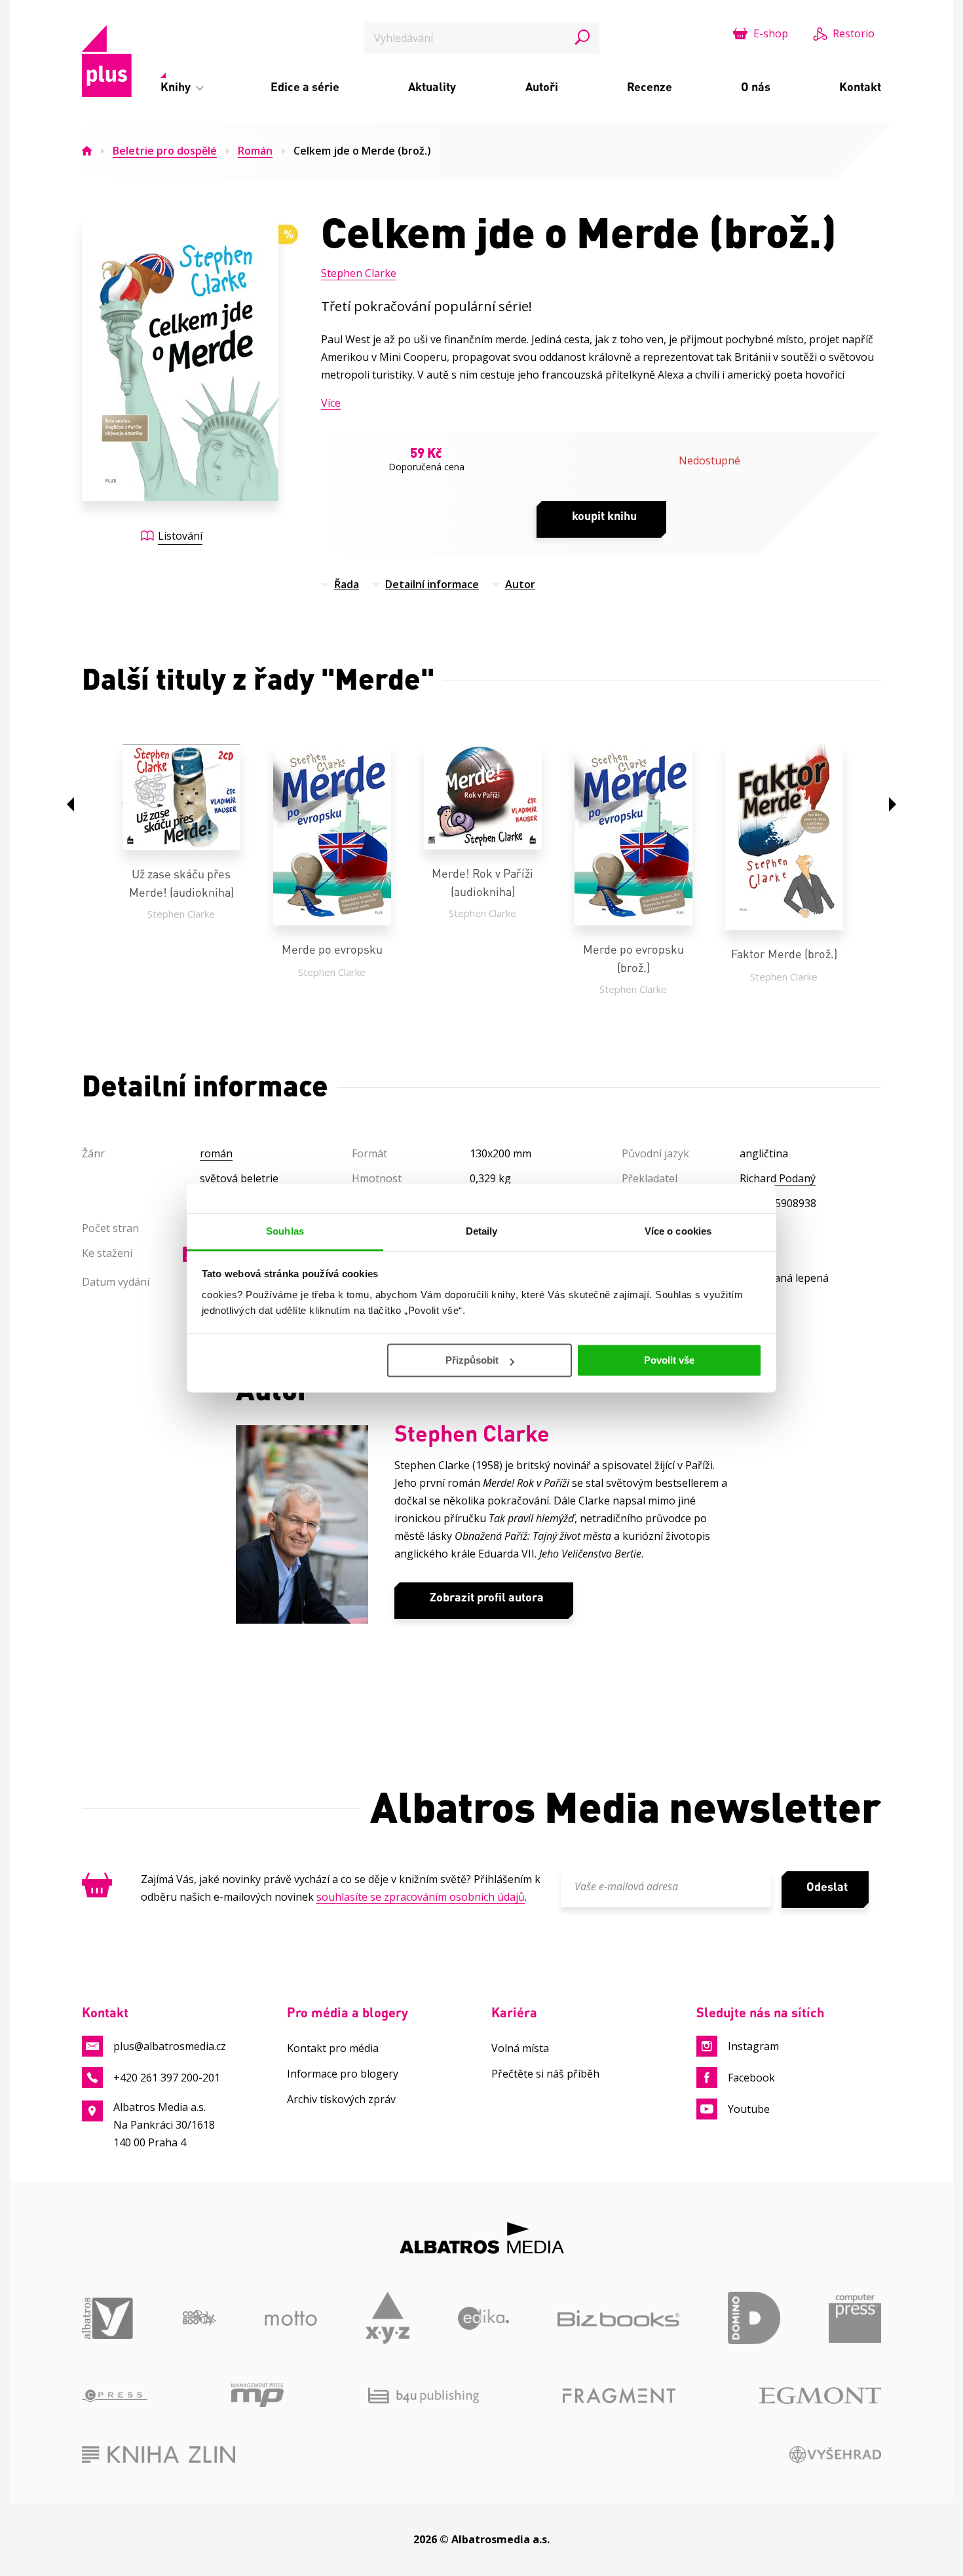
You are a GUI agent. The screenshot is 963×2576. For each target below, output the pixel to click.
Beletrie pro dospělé (165, 151)
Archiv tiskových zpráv (341, 2099)
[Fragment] (619, 2395)
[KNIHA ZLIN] (159, 2455)
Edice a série (305, 86)
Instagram (753, 2046)
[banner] (107, 61)
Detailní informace (432, 584)
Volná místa (520, 2048)
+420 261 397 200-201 (167, 2078)
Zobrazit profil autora (487, 1597)
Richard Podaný (778, 1178)
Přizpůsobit (472, 1360)
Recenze (650, 86)
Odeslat (827, 1886)
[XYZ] (387, 2318)
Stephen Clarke (359, 273)
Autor (520, 584)
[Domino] (754, 2318)
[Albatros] (108, 2318)
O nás (756, 86)
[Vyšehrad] (836, 2455)
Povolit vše (669, 1360)
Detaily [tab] (482, 1231)
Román (255, 151)
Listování (180, 536)
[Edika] (484, 2318)
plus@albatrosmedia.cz (170, 2046)
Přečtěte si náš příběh (545, 2074)
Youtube (749, 2109)
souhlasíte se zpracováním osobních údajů (421, 1897)
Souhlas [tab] (285, 1231)
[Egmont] (820, 2395)
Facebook (751, 2078)
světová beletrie (239, 1178)
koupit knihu (604, 515)
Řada (347, 584)
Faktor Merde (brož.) (784, 954)
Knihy (177, 86)
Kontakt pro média (333, 2048)
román (216, 1153)
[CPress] (115, 2395)
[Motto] (291, 2318)
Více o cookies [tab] (678, 1231)
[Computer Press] (855, 2318)
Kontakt (860, 86)
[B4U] (424, 2395)
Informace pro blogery (343, 2074)
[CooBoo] (199, 2318)
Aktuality (432, 86)
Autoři (542, 86)
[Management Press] (257, 2395)
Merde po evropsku (332, 949)
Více (331, 403)
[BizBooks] (618, 2318)
